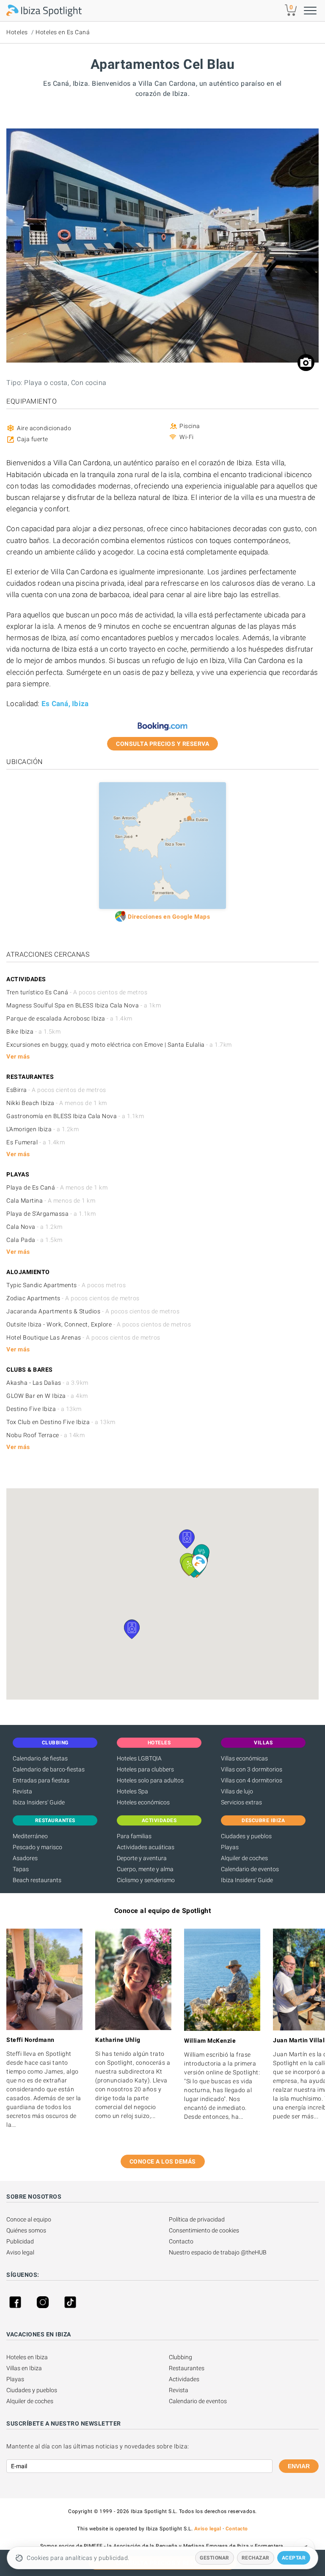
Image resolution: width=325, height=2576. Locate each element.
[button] (187, 1539)
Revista (22, 1791)
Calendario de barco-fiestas (49, 1769)
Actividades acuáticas (146, 1847)
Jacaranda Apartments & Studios (93, 1311)
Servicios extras (241, 1802)
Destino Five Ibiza (44, 1409)
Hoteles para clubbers (145, 1769)
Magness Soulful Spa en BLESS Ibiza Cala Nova (84, 1005)
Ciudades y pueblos (246, 1836)
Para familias (134, 1836)
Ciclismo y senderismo (146, 1880)
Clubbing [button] (55, 1743)
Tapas (21, 1869)
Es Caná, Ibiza (65, 704)
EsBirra (56, 1090)
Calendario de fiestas (40, 1758)
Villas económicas (244, 1758)
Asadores (25, 1858)
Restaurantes (187, 2368)
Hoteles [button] (159, 1743)
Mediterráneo (30, 1836)
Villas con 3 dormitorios (252, 1769)
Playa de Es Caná (57, 1187)
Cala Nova (34, 1227)
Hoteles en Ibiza (27, 2357)
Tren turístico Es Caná (77, 992)
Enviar (299, 2466)
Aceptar (294, 2558)
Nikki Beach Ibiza (57, 1103)
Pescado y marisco (37, 1847)
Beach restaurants (37, 1880)
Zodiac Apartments (73, 1298)
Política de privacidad (197, 2219)
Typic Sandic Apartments (66, 1285)
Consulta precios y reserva (162, 744)
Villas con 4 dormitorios (252, 1780)
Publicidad (20, 2241)
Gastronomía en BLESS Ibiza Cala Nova (75, 1116)
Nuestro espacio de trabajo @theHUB (218, 2252)
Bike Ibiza (33, 1031)
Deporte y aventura (142, 1858)
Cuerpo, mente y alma (145, 1869)
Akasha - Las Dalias (47, 1383)
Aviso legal (20, 2252)
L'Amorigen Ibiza (43, 1129)
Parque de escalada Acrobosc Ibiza (69, 1018)
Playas (230, 1847)
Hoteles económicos (143, 1802)
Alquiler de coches (244, 1858)
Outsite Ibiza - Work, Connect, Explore (99, 1324)
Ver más (18, 1056)
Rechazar (256, 2558)
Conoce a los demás (163, 2161)
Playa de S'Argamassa (51, 1214)
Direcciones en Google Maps (169, 917)
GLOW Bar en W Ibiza (47, 1396)
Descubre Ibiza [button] (263, 1820)
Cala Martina (51, 1201)
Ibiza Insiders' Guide (39, 1802)
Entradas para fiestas (41, 1780)
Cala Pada (34, 1240)
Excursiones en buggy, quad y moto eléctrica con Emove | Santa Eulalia (119, 1045)
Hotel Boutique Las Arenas (83, 1337)
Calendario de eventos (250, 1869)
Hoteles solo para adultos (150, 1780)
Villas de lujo (237, 1791)
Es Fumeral (36, 1142)
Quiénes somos (26, 2230)
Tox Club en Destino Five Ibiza (61, 1422)
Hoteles (17, 32)
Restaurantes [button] (55, 1820)
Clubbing (180, 2357)
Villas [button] (263, 1743)
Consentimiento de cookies (204, 2230)
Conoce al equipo (29, 2219)
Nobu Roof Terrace (45, 1435)
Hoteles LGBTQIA (139, 1758)
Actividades (184, 2379)
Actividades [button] (159, 1820)
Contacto (181, 2241)
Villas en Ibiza (24, 2368)
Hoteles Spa (132, 1791)
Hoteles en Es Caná (63, 32)
